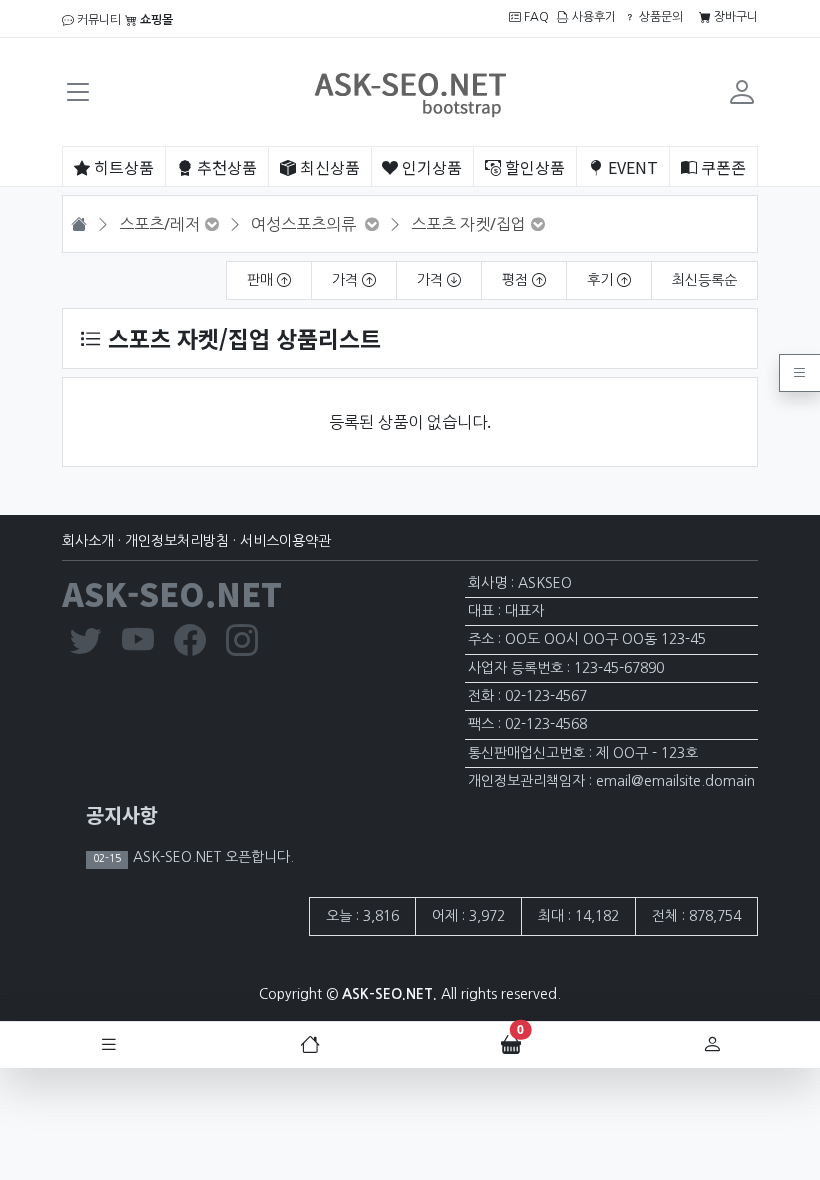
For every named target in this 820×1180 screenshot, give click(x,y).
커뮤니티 (97, 20)
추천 (225, 167)
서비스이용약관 (285, 541)
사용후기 (592, 17)
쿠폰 (721, 167)
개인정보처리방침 (177, 541)
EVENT (631, 167)
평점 (517, 280)
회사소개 (88, 541)
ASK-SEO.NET (172, 593)
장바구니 (734, 17)
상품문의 (659, 17)
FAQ (535, 17)
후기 (602, 280)
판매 (262, 280)
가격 (347, 280)
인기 (430, 167)
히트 (122, 167)
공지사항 (122, 814)
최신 (328, 167)
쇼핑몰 (155, 20)
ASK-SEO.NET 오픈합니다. (211, 857)
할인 (533, 167)
